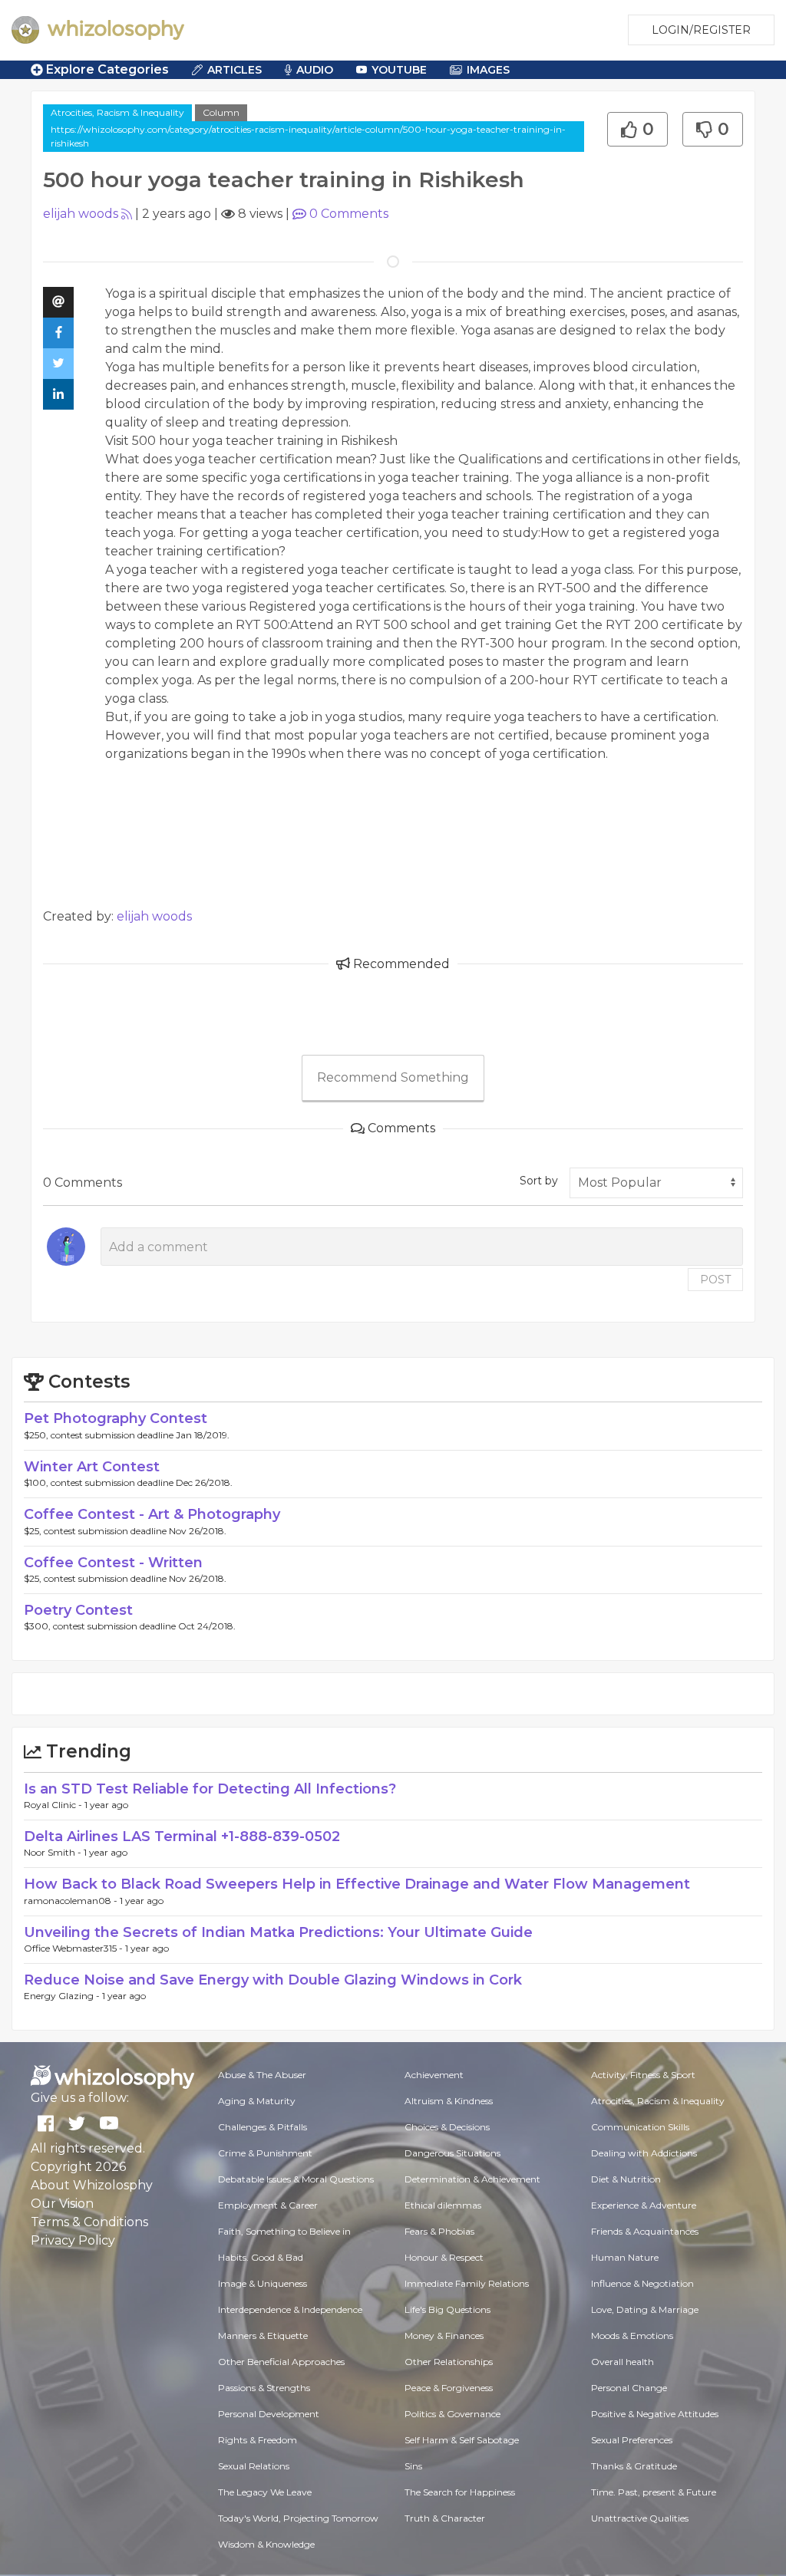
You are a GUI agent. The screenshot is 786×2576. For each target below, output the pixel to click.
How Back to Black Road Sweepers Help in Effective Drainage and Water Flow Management (357, 1884)
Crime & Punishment (265, 2153)
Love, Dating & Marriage (645, 2309)
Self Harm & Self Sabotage (462, 2440)
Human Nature (625, 2257)
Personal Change (629, 2388)
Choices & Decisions (447, 2127)
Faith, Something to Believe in (284, 2231)
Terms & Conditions (89, 2222)
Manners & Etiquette (263, 2336)
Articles (234, 70)
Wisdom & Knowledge (266, 2544)
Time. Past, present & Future (654, 2492)
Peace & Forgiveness (449, 2388)
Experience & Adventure (644, 2205)
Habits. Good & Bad (261, 2257)
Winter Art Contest (92, 1467)
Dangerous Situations (452, 2153)
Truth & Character (445, 2518)
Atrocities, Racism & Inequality (117, 112)
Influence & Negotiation (642, 2283)
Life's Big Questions (447, 2309)
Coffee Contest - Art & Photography (152, 1514)
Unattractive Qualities (640, 2518)
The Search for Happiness (460, 2492)
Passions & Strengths (264, 2388)
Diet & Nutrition (626, 2179)
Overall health (623, 2362)
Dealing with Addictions (644, 2153)
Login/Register (701, 30)
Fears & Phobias (439, 2231)
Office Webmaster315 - (74, 1948)
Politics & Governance (452, 2414)
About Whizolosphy (92, 2185)
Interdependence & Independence (290, 2309)
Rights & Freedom (258, 2440)
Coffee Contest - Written (113, 1563)
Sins (413, 2466)
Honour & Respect (444, 2257)
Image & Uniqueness (263, 2283)
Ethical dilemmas (443, 2205)
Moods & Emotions (632, 2336)
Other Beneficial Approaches (281, 2362)
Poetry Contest (78, 1610)
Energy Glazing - (63, 1996)
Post (715, 1280)
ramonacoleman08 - (72, 1901)
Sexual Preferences (632, 2440)
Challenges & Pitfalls (263, 2127)
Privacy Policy (73, 2240)
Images (488, 70)
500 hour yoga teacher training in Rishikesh (265, 441)
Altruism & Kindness (449, 2101)
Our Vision (62, 2204)
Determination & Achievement (472, 2179)
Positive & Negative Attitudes (655, 2414)
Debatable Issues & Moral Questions (296, 2179)
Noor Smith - (54, 1852)
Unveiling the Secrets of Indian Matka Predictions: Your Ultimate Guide (278, 1932)
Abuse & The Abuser (262, 2075)
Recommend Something (393, 1077)
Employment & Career (268, 2205)
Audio (315, 70)
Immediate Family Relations (467, 2283)
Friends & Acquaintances (645, 2231)
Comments (349, 214)
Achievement (434, 2075)
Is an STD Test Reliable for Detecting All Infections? (210, 1789)
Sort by (539, 1181)
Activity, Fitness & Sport (643, 2075)
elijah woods (81, 214)
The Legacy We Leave (265, 2492)
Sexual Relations (254, 2466)
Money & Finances (444, 2336)
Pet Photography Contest (116, 1418)
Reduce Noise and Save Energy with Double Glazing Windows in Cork (273, 1980)
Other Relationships (449, 2362)
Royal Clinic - (54, 1805)
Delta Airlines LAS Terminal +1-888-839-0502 (182, 1836)
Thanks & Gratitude (634, 2466)
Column (221, 112)
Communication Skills (640, 2127)
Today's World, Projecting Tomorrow (298, 2518)
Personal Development (269, 2414)
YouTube (399, 70)
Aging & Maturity (257, 2101)
